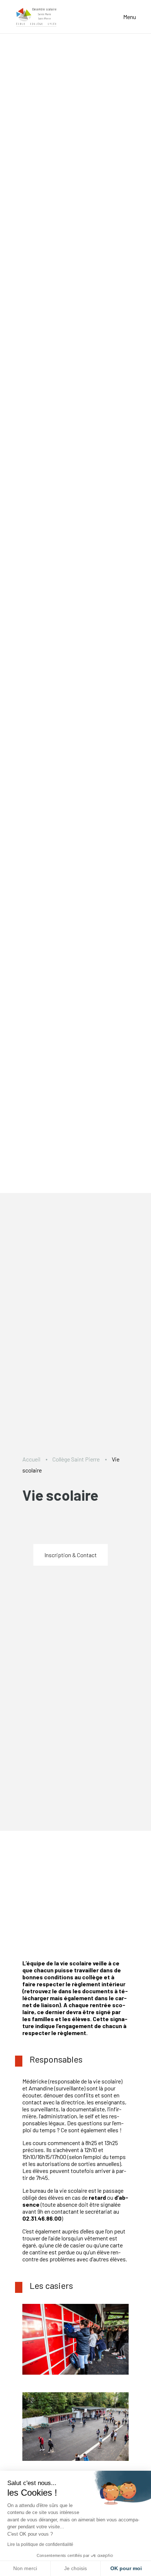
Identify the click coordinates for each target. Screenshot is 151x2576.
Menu (130, 17)
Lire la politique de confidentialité (40, 2544)
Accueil (31, 1459)
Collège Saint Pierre (76, 1459)
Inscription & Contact (71, 1555)
